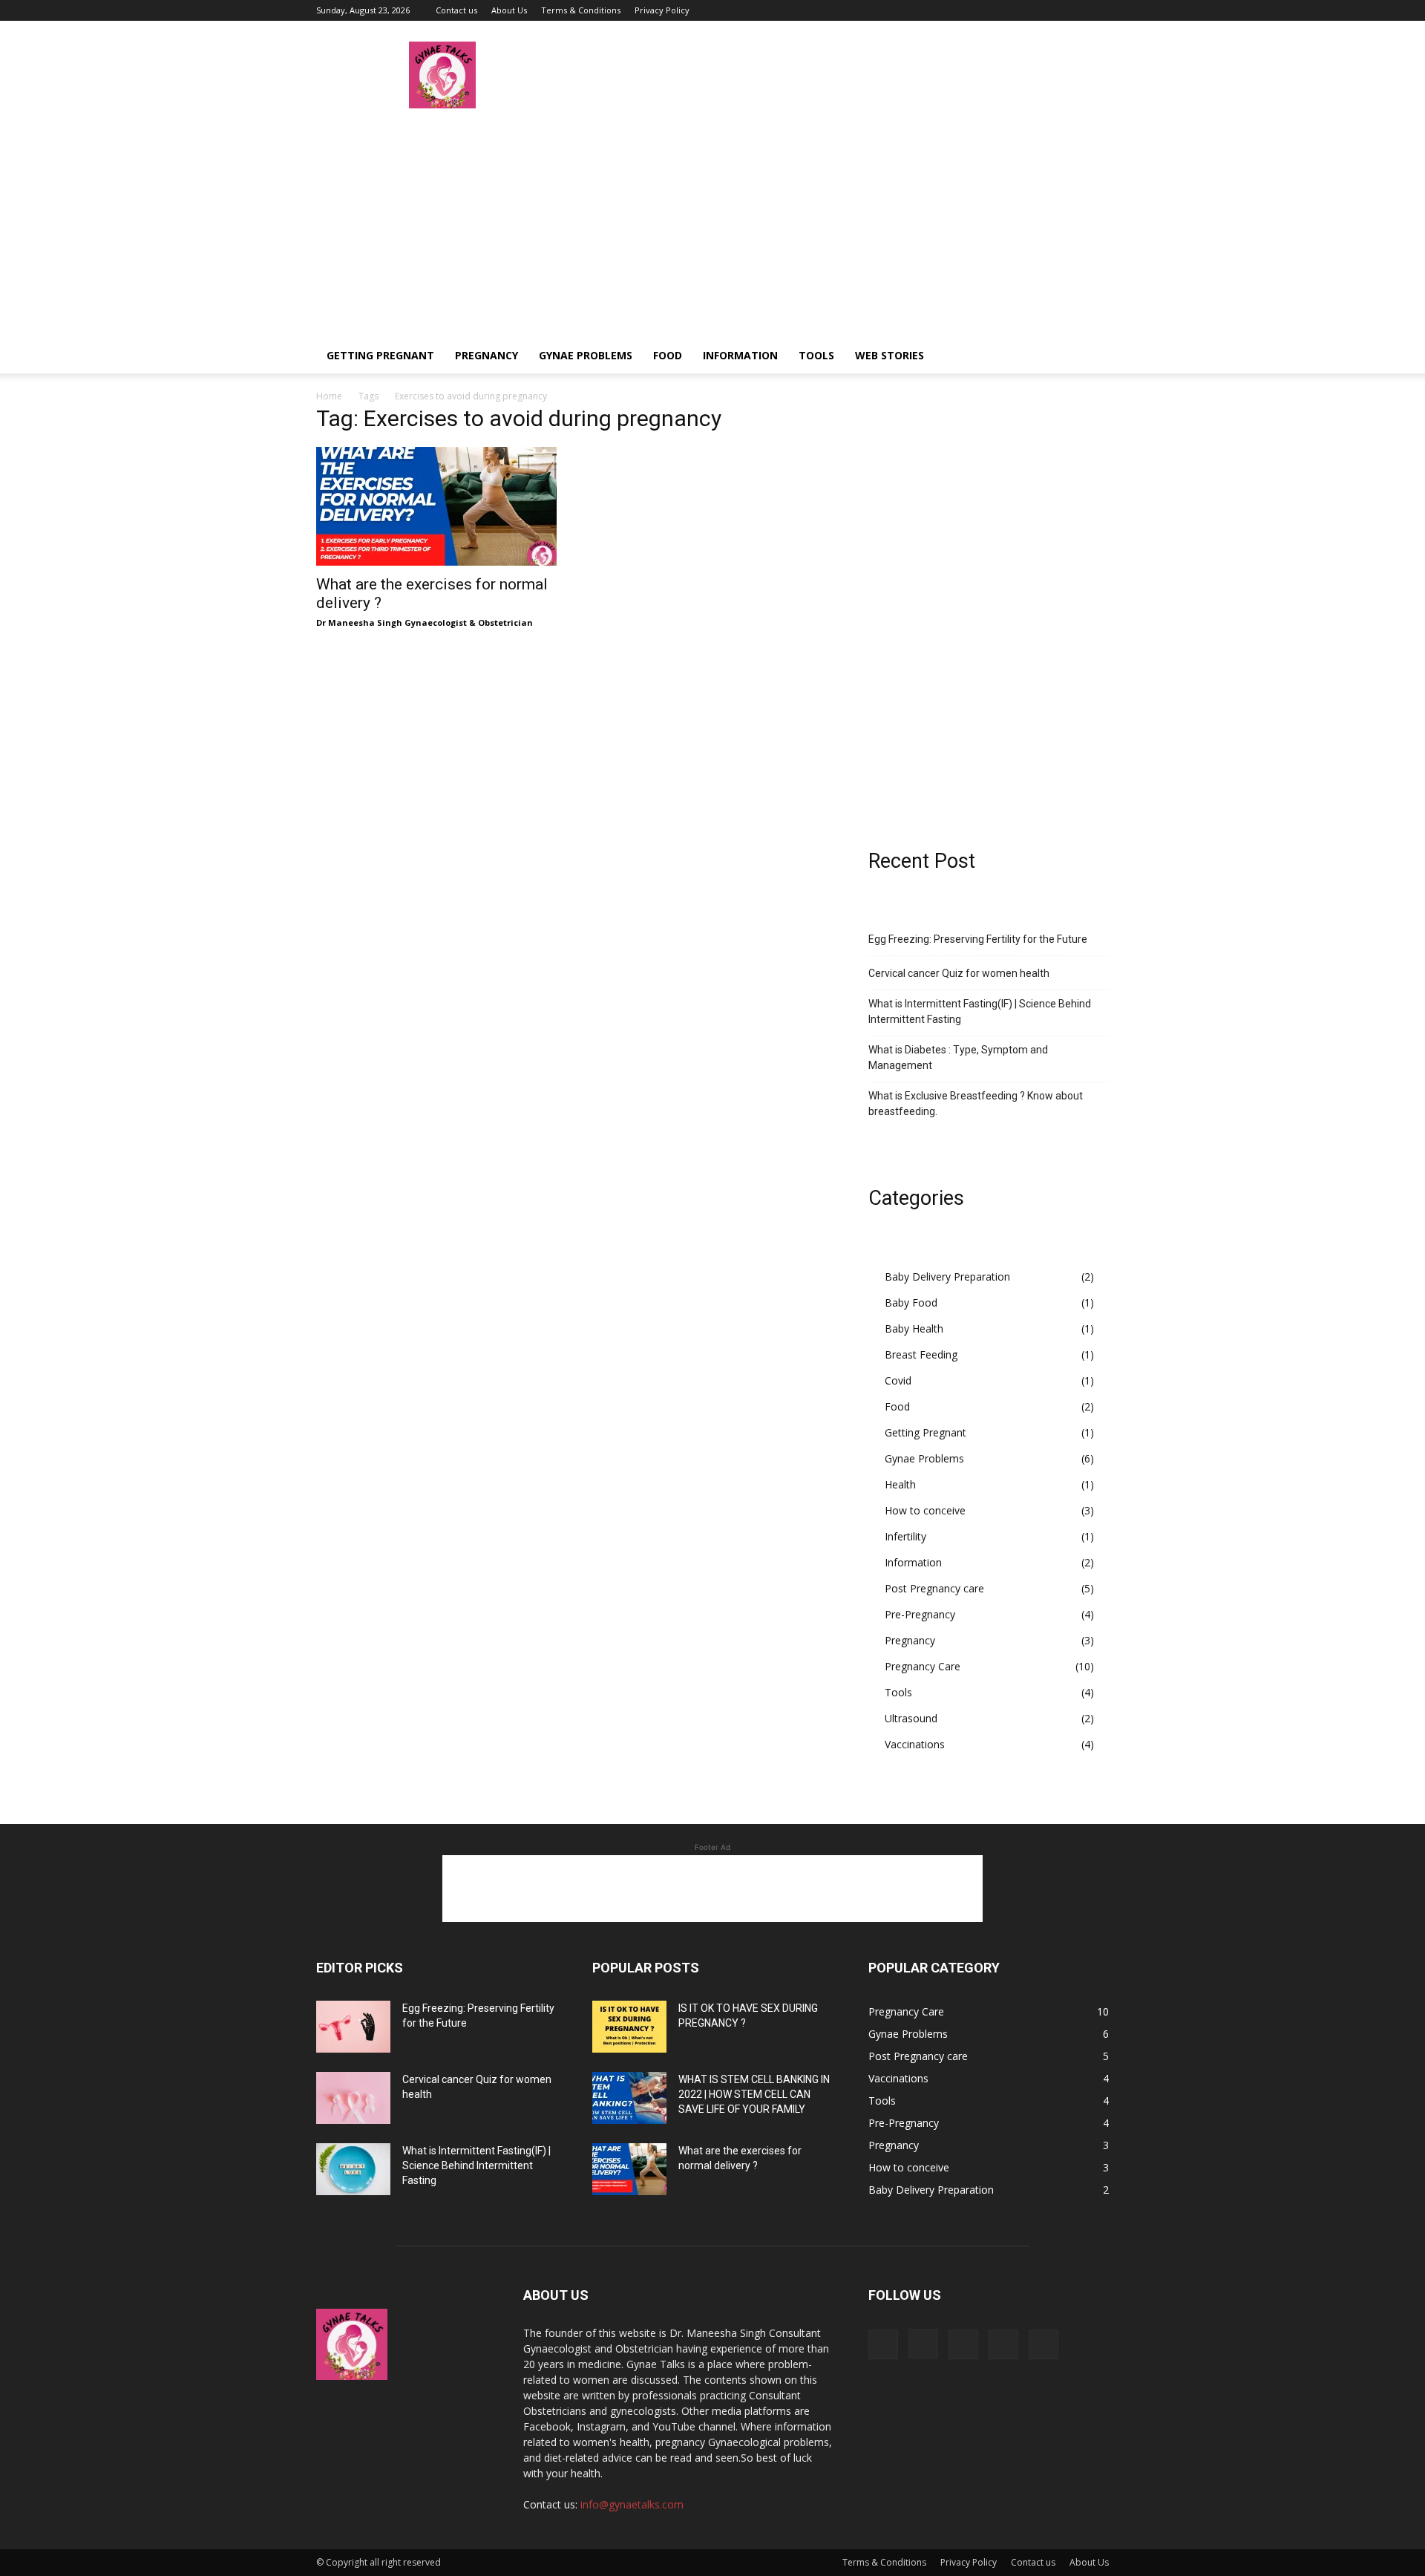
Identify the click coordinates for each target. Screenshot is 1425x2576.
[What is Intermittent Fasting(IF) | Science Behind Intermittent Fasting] (353, 2169)
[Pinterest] (1073, 10)
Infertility (905, 1536)
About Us (509, 10)
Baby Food (911, 1302)
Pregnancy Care (923, 1666)
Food (668, 355)
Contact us (456, 10)
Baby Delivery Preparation (947, 1276)
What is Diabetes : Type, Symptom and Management (958, 1057)
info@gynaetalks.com (632, 2504)
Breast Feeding (921, 1354)
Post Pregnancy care (934, 1588)
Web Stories (890, 355)
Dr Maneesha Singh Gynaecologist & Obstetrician (425, 622)
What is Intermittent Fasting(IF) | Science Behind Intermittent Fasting (980, 1011)
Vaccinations (915, 1744)
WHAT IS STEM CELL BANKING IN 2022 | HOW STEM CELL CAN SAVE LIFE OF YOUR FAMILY (754, 2094)
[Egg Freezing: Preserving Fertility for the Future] (353, 2027)
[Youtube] (1098, 10)
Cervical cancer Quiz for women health (959, 973)
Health (900, 1484)
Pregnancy (487, 355)
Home (329, 396)
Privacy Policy (662, 10)
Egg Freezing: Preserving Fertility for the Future (978, 939)
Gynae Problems (586, 355)
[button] (1091, 357)
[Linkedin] (1049, 10)
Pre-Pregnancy (920, 1614)
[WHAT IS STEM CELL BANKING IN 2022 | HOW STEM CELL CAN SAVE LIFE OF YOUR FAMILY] (629, 2098)
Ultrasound (911, 1718)
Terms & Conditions (581, 10)
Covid (898, 1380)
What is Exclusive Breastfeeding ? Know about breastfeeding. (976, 1104)
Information (740, 355)
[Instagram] (1024, 10)
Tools (816, 355)
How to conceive (925, 1510)
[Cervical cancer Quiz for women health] (353, 2098)
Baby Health (914, 1328)
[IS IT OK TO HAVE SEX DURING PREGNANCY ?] (629, 2027)
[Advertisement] (712, 226)
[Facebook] (1000, 10)
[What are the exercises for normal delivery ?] (436, 506)
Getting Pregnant (380, 355)
